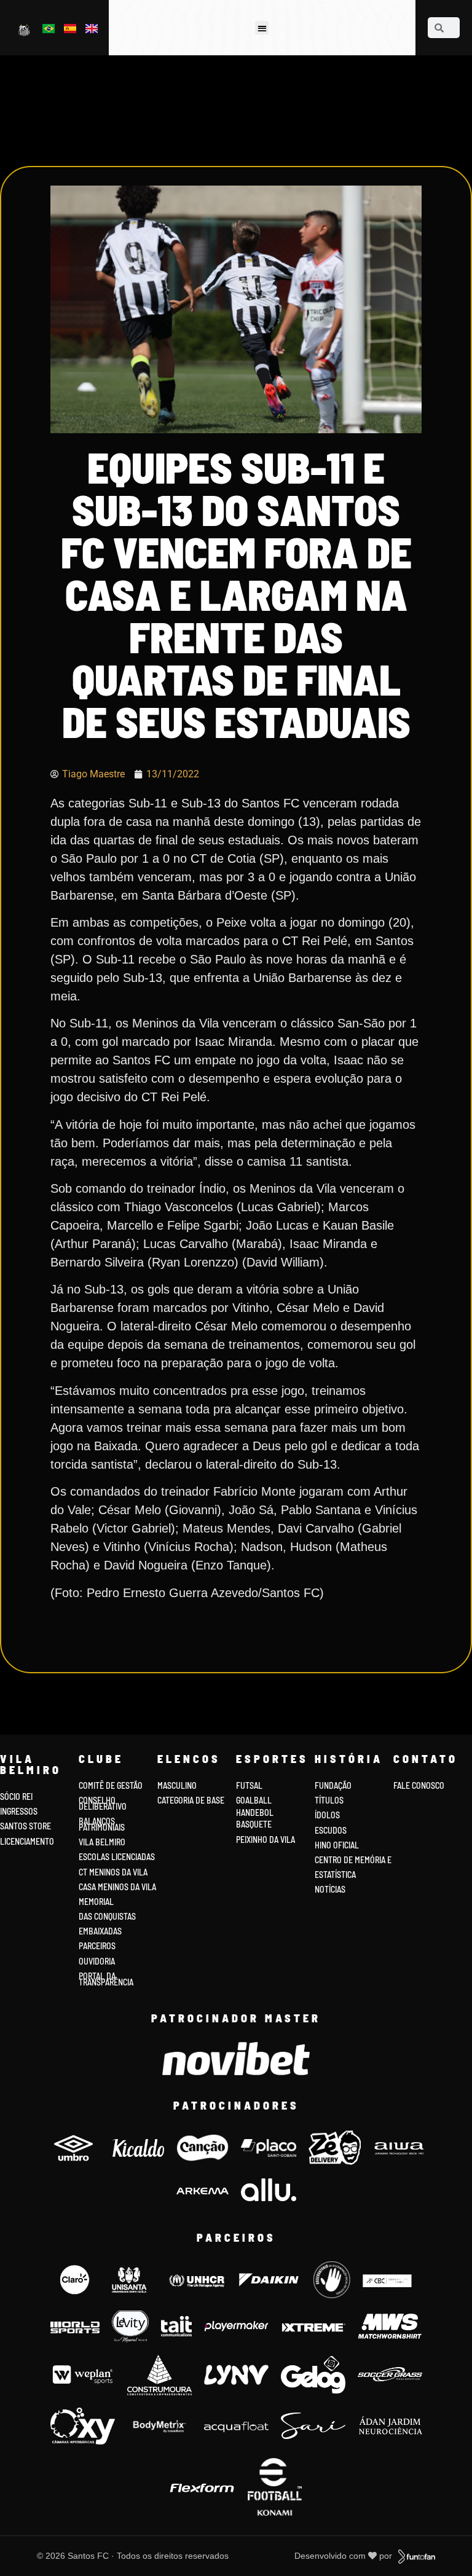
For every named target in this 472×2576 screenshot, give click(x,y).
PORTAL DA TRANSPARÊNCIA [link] (106, 1979)
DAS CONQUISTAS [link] (107, 1916)
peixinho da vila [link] (265, 1840)
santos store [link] (26, 1826)
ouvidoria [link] (97, 1961)
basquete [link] (254, 1824)
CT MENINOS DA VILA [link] (113, 1872)
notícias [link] (330, 1889)
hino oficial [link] (337, 1845)
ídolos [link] (327, 1815)
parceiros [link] (97, 1946)
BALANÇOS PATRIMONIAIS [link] (102, 1824)
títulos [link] (329, 1800)
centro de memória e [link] (353, 1860)
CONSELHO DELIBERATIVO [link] (103, 1803)
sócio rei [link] (16, 1797)
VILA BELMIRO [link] (102, 1842)
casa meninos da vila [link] (117, 1887)
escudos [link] (331, 1830)
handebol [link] (255, 1812)
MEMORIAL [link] (96, 1902)
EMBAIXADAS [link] (100, 1931)
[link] (25, 29)
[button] (262, 28)
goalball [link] (254, 1800)
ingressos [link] (19, 1811)
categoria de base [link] (192, 1800)
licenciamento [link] (27, 1841)
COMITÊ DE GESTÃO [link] (111, 1785)
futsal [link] (249, 1785)
